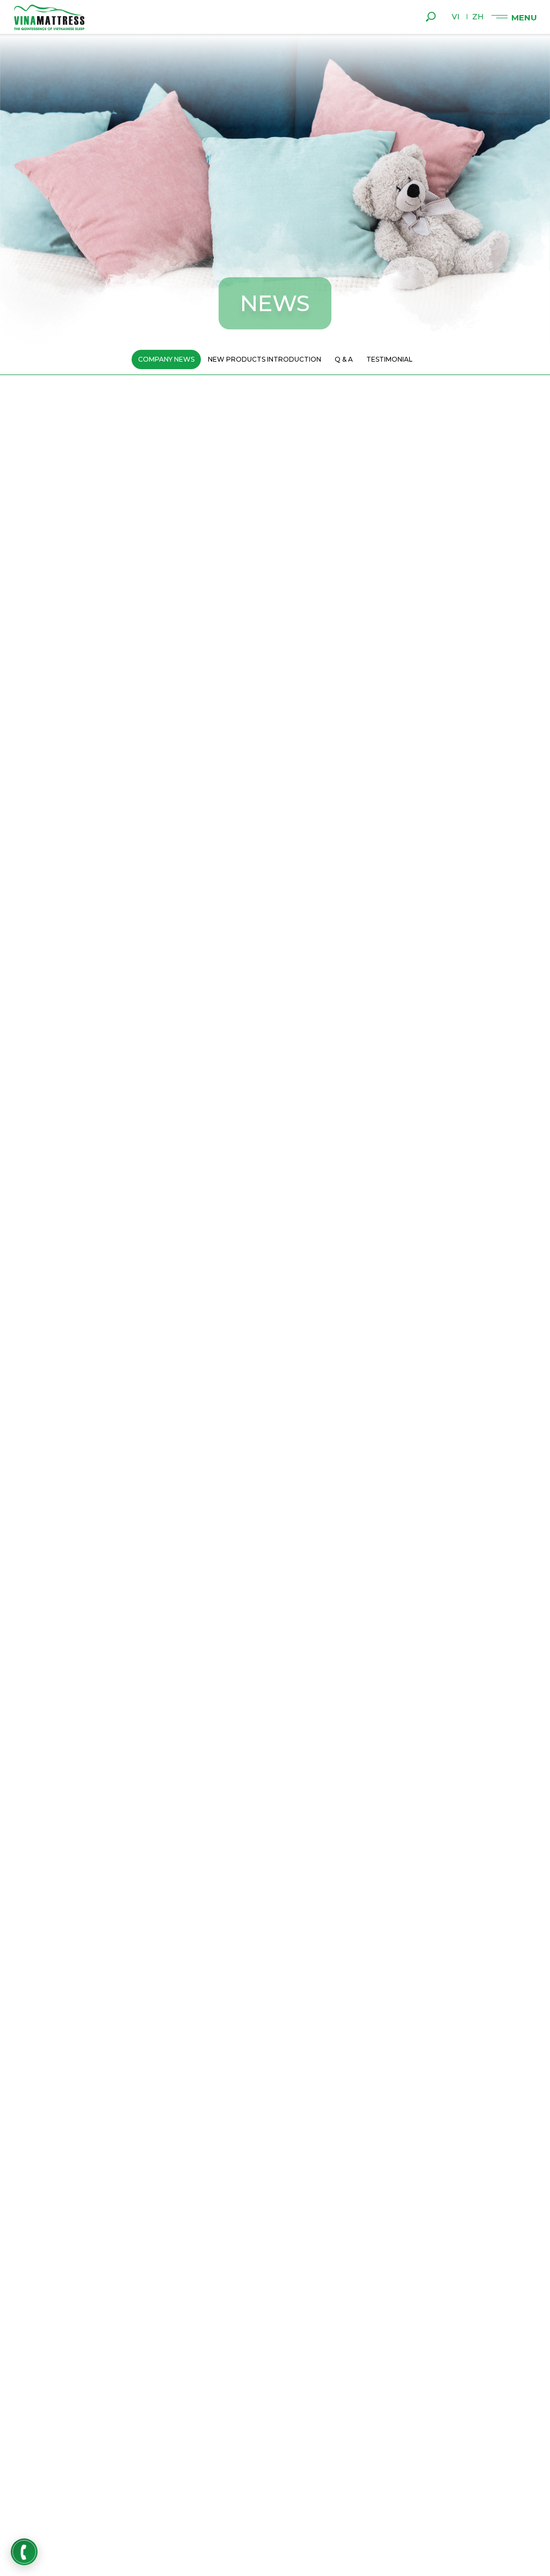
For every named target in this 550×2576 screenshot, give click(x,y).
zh (478, 17)
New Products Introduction (265, 359)
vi (456, 17)
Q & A (344, 359)
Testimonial (389, 359)
